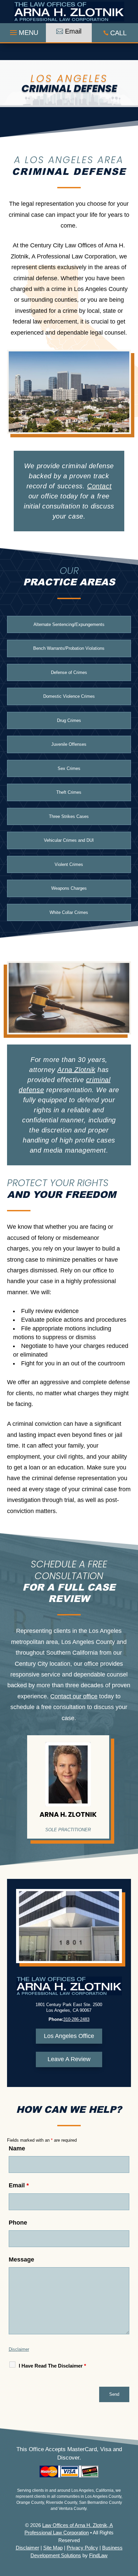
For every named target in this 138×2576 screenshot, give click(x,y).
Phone (18, 2223)
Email (19, 2185)
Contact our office (74, 1696)
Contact (99, 486)
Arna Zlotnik (76, 1070)
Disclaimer (19, 2349)
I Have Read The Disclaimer (52, 2366)
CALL (118, 33)
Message (21, 2259)
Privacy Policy (82, 2548)
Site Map (53, 2548)
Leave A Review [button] (69, 2059)
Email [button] (73, 31)
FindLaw (98, 2555)
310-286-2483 (76, 2019)
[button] (23, 31)
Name (17, 2148)
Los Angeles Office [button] (69, 2036)
